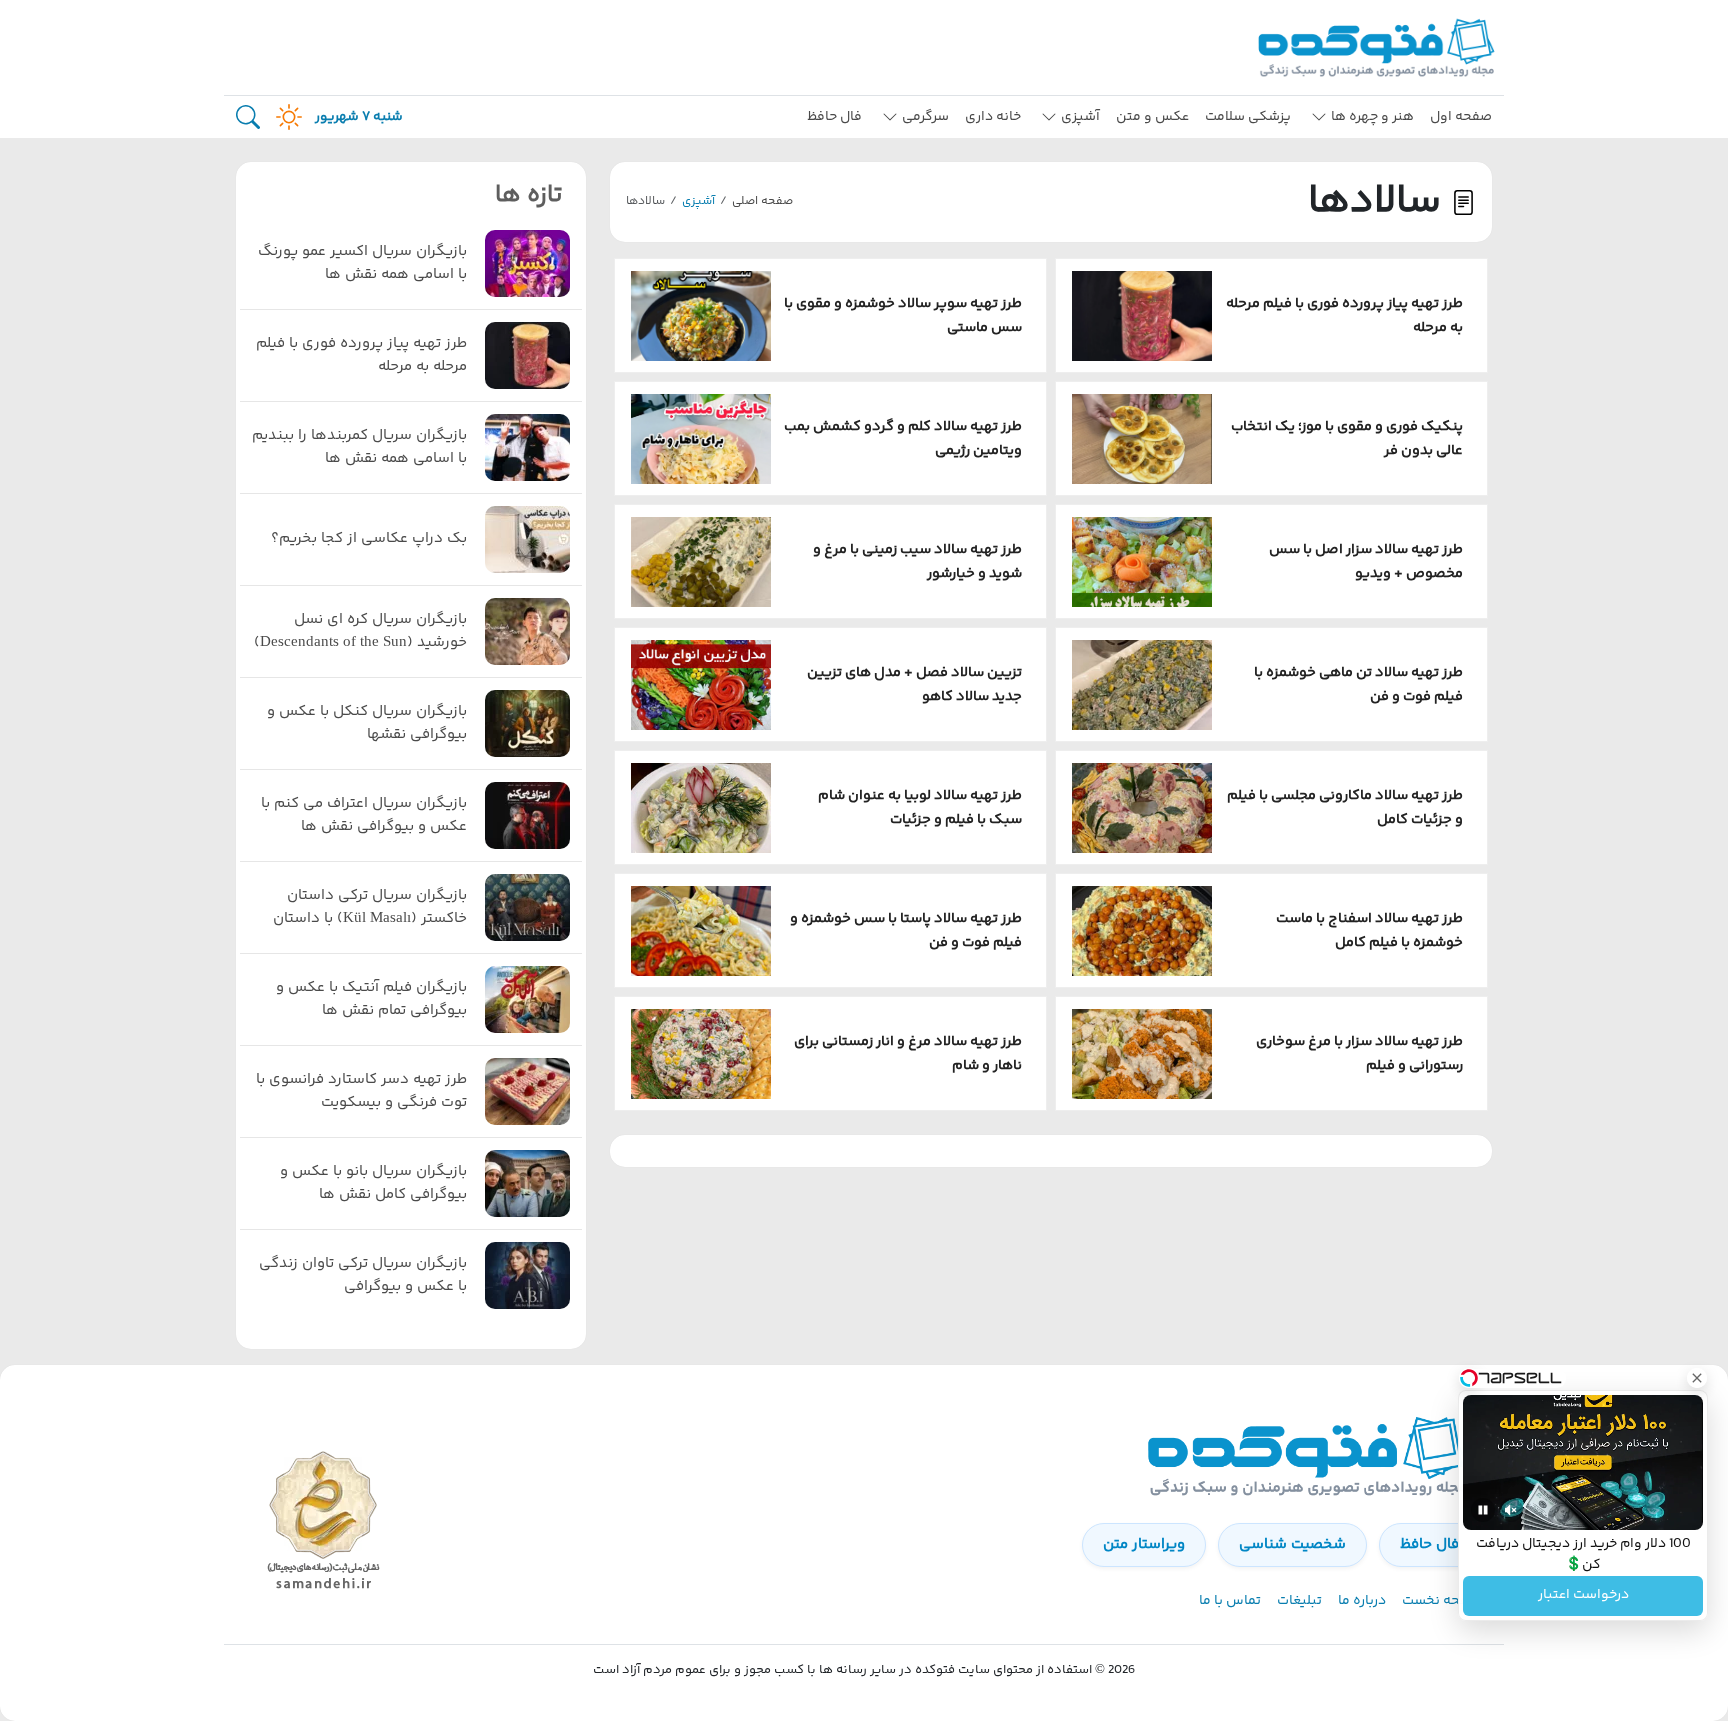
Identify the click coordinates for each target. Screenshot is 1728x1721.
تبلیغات (1299, 1601)
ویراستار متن (1144, 1544)
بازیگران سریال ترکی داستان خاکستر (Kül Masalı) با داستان (370, 907)
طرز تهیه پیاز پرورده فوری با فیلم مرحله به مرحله (361, 355)
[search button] (248, 117)
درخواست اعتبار (1583, 1596)
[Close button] (1697, 1378)
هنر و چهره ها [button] (1372, 117)
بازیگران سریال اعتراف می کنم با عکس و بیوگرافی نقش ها (364, 815)
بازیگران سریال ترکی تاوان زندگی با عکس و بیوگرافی (363, 1275)
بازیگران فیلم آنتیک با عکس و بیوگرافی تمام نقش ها (371, 999)
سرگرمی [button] (925, 117)
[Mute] (1511, 1510)
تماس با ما (1230, 1601)
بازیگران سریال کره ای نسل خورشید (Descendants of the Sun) (360, 631)
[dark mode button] (285, 117)
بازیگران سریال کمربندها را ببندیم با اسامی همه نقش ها (359, 447)
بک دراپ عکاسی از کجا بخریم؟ (369, 539)
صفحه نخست (1441, 1601)
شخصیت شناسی (1292, 1544)
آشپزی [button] (1080, 117)
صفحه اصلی (762, 201)
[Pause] (1483, 1510)
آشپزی (698, 201)
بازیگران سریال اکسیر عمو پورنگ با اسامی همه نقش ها (362, 263)
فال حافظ (834, 117)
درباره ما (1362, 1601)
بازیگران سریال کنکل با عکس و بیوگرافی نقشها (367, 723)
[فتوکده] (1379, 47)
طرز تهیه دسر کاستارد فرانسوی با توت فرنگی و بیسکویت (361, 1091)
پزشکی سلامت (1248, 117)
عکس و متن (1152, 117)
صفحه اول (1461, 117)
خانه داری (993, 117)
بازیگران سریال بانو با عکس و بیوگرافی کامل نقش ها (373, 1183)
